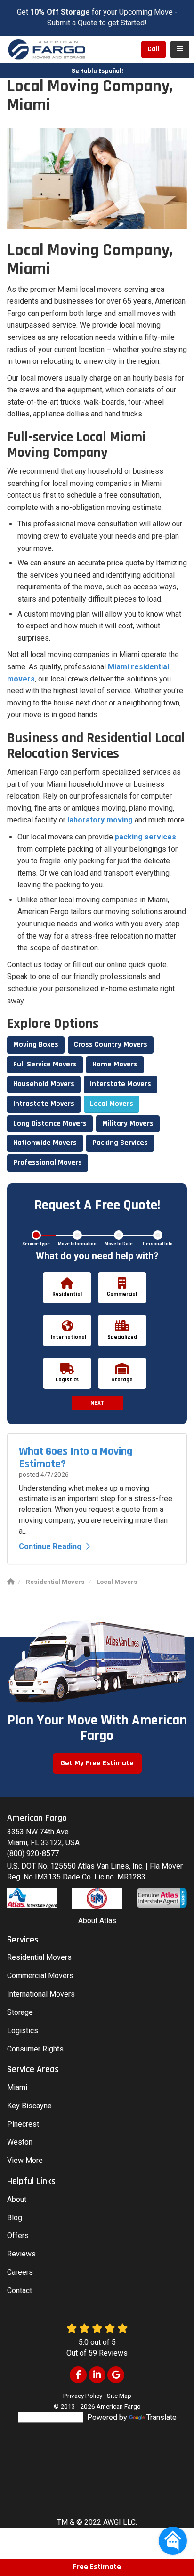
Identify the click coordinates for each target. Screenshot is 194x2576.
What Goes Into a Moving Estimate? (76, 1457)
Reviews (21, 2254)
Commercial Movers (40, 1976)
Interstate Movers (121, 1084)
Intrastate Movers (44, 1104)
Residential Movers (39, 1957)
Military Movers (128, 1124)
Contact (20, 2290)
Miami (17, 2087)
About (17, 2199)
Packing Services (120, 1143)
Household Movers (44, 1084)
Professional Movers (48, 1163)
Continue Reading (50, 1546)
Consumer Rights (35, 2049)
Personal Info (158, 1244)
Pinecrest (23, 2124)
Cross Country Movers (111, 1045)
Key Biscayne (29, 2106)
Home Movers (115, 1064)
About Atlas (97, 1921)
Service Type (36, 1244)
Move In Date (119, 1244)
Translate (162, 2417)
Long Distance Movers (50, 1124)
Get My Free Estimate (97, 1763)
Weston (20, 2142)
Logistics (23, 2031)
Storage (20, 2012)
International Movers (41, 1994)
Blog (15, 2218)
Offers (18, 2235)
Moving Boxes (36, 1045)
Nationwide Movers (45, 1143)
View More (25, 2160)
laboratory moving (100, 820)
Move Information (77, 1244)
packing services (145, 837)
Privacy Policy (83, 2396)
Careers (20, 2272)
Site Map (119, 2396)
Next (97, 1403)
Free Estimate (97, 2567)
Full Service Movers (45, 1064)
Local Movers (112, 1104)
